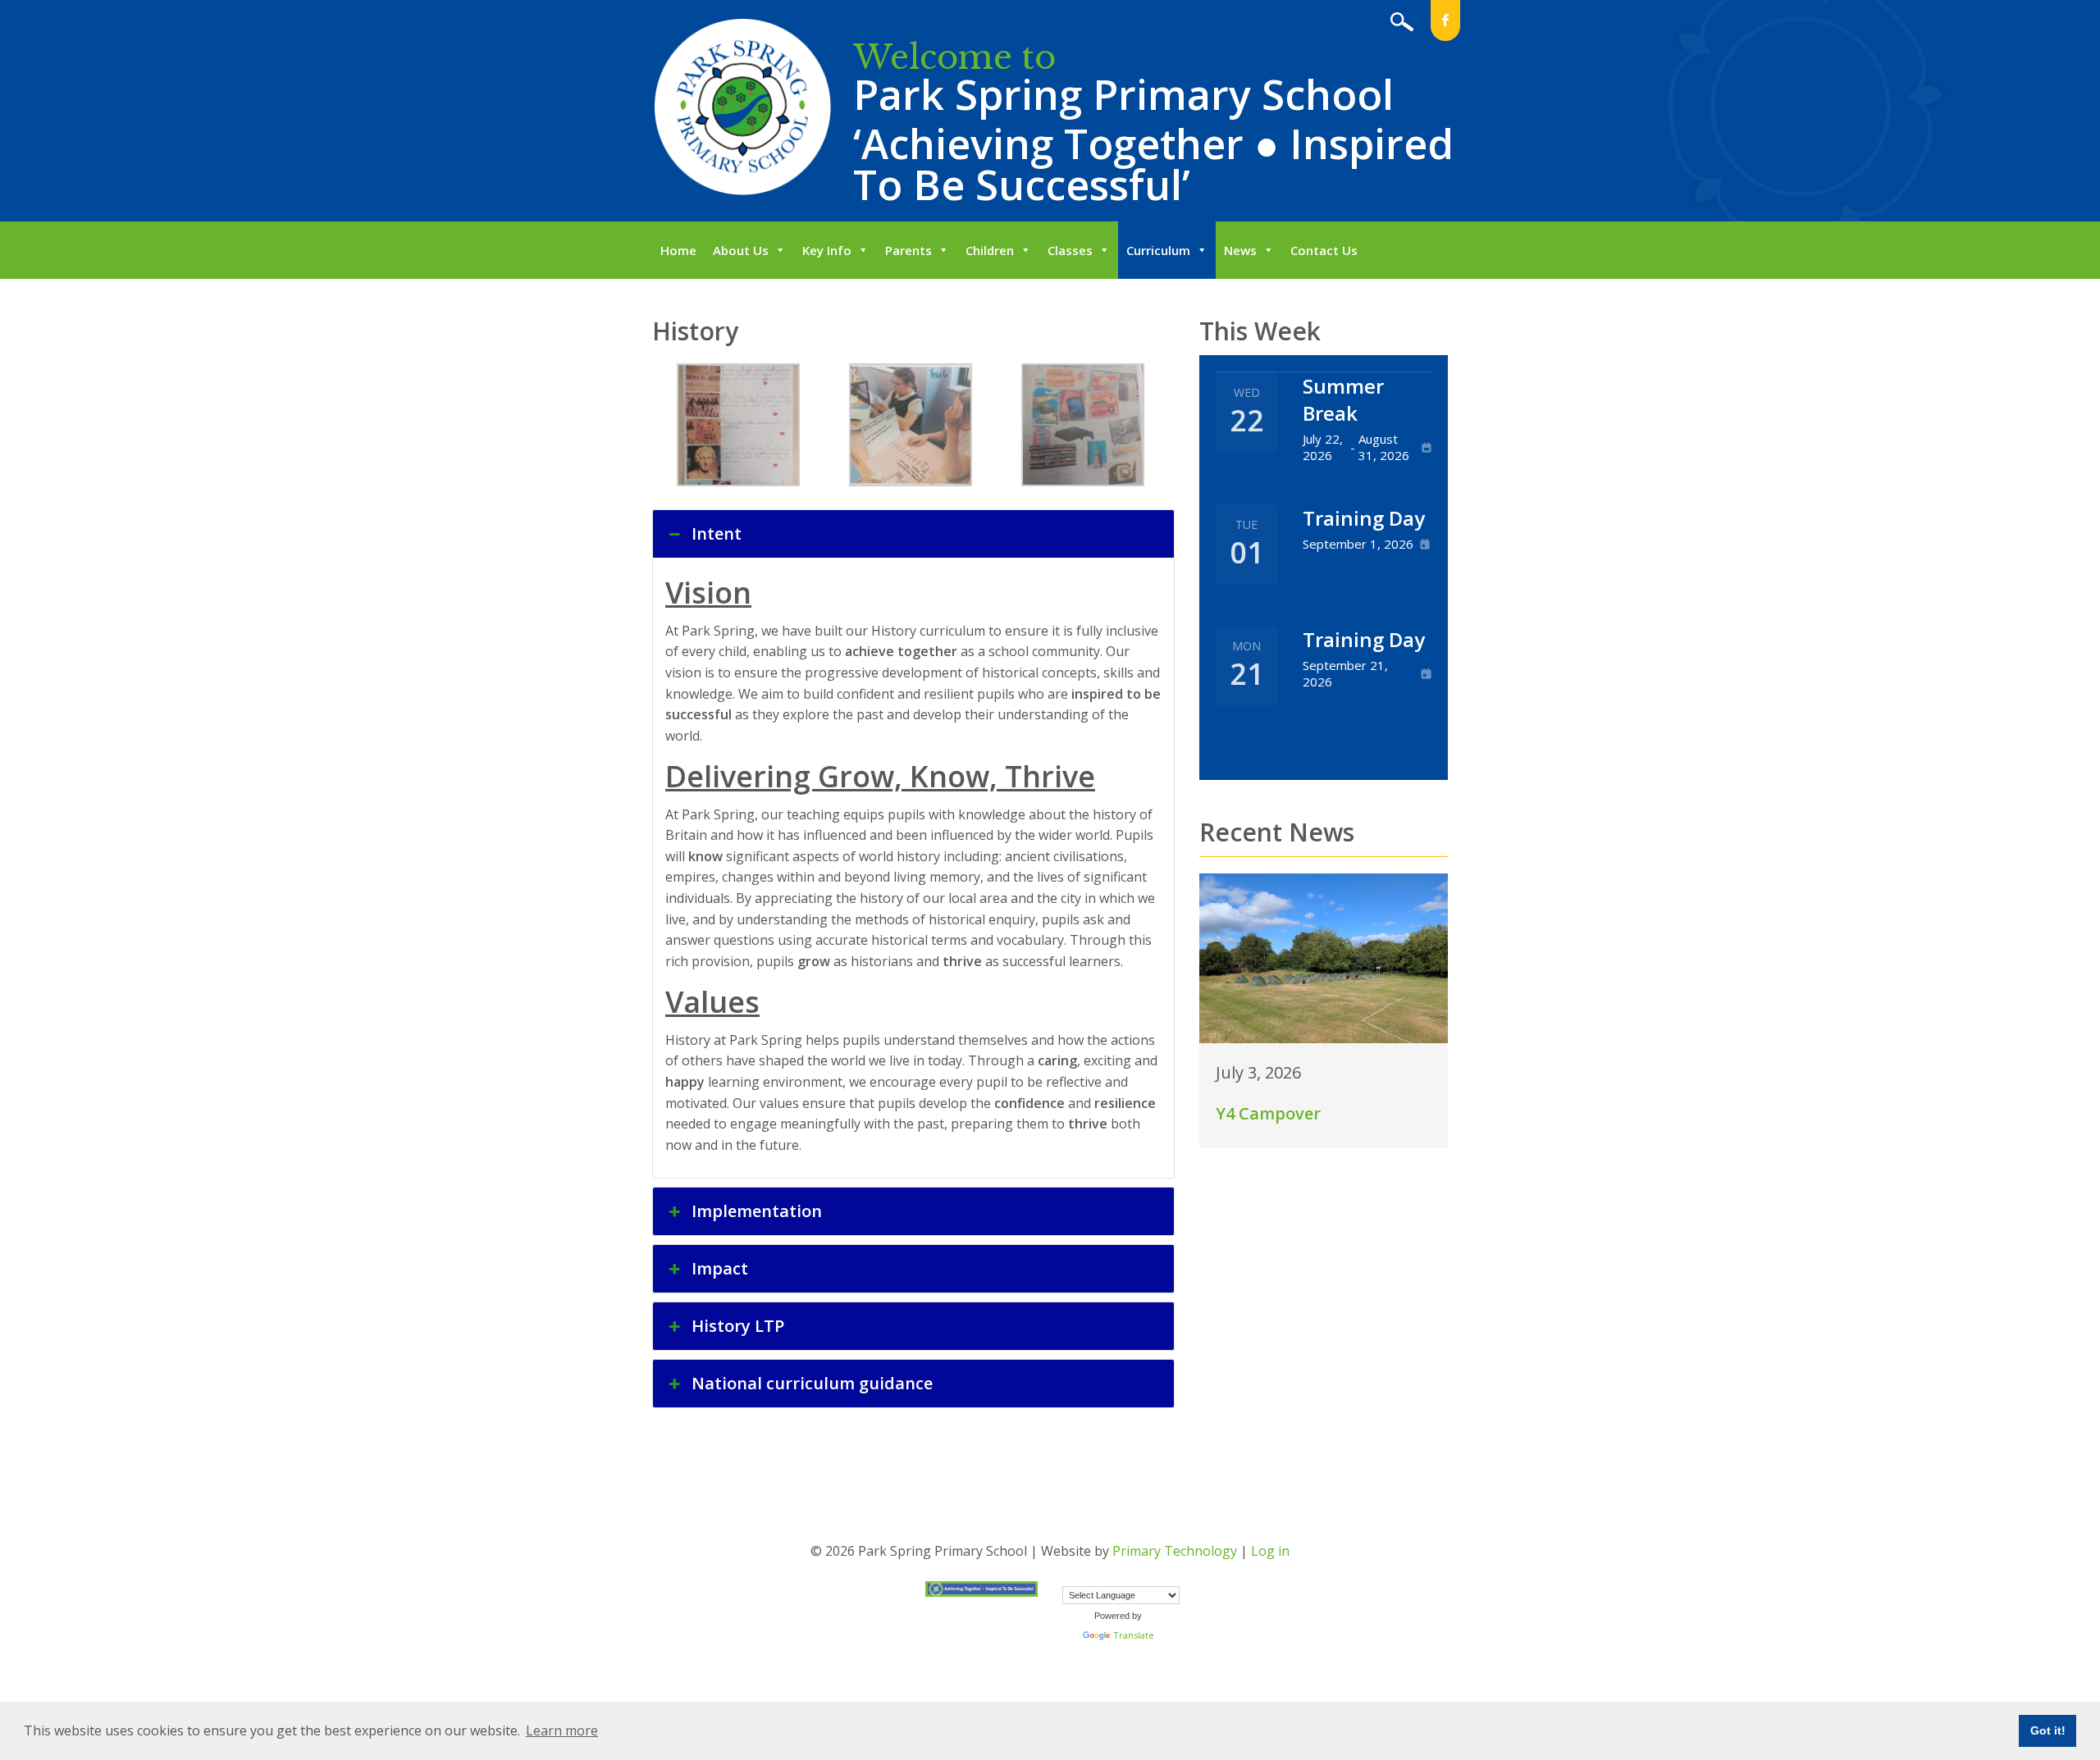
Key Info (827, 250)
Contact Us (1324, 250)
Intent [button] (717, 533)
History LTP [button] (738, 1326)
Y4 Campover (1268, 1113)
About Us (741, 250)
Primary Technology (1175, 1551)
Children (990, 250)
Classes (1070, 250)
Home (678, 250)
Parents (908, 250)
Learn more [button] (562, 1730)
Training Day (1364, 518)
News (1240, 250)
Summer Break (1343, 399)
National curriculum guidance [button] (812, 1383)
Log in (1270, 1551)
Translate (1134, 1635)
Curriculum (1158, 250)
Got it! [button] (2048, 1730)
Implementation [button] (757, 1211)
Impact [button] (720, 1268)
